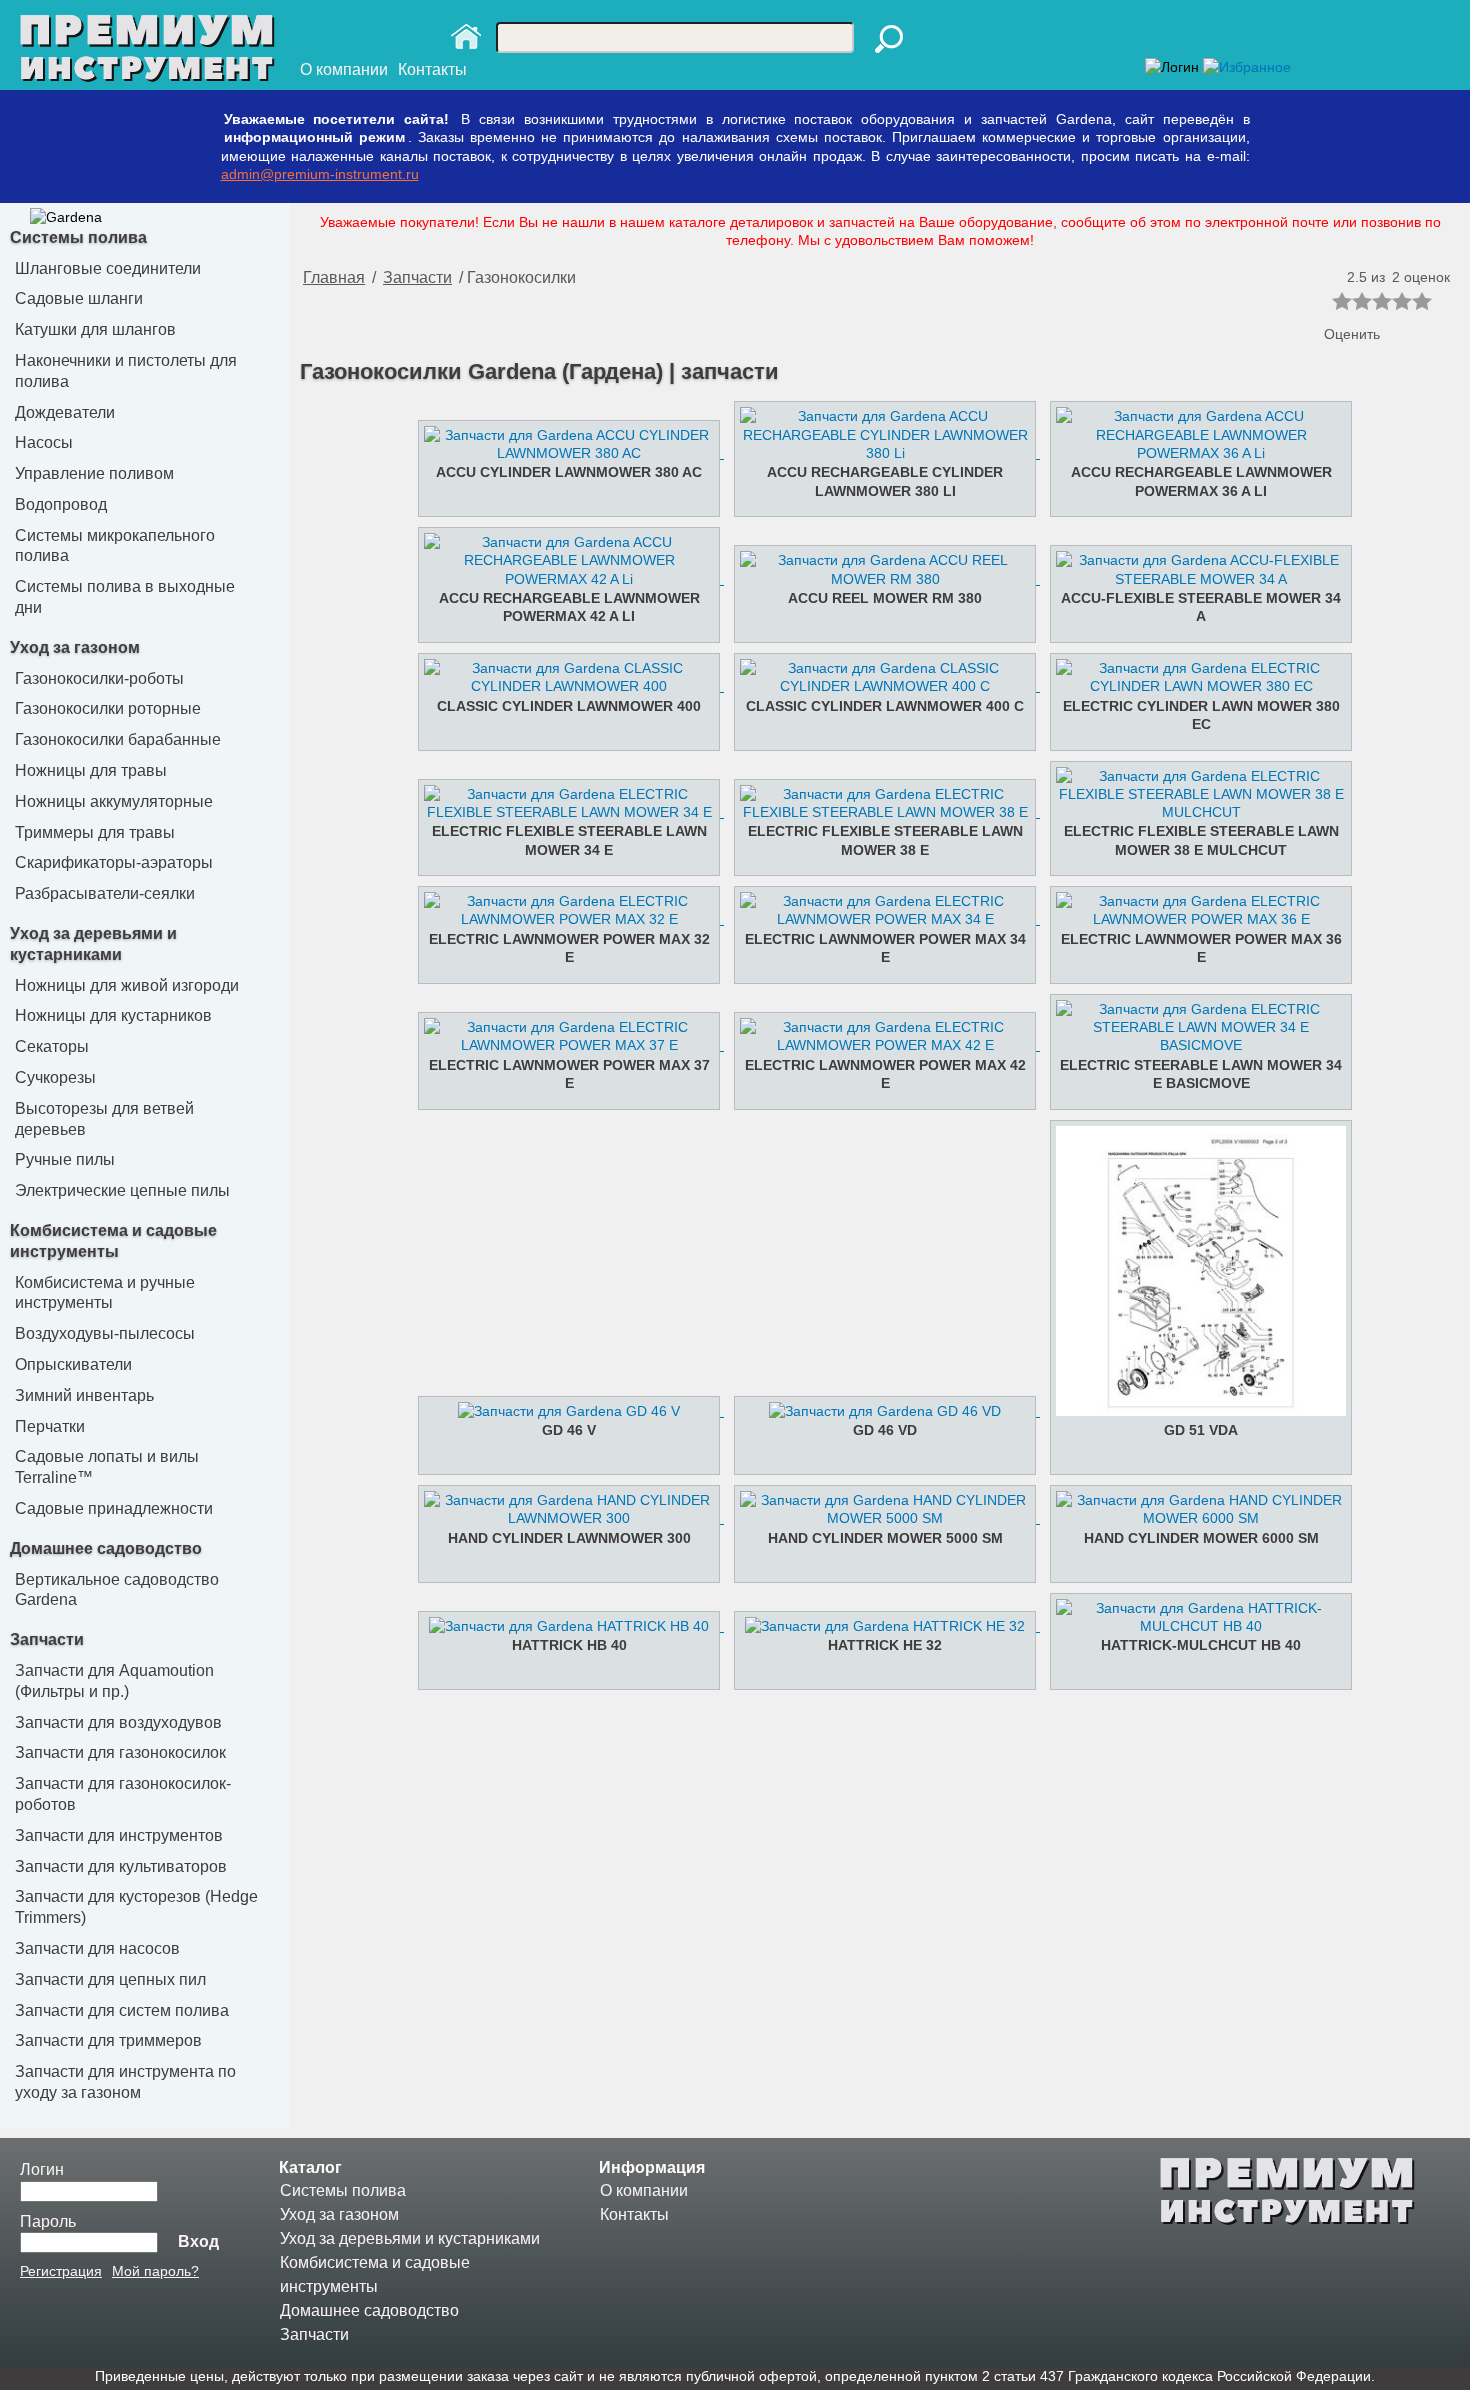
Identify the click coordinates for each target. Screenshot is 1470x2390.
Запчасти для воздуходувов (118, 1722)
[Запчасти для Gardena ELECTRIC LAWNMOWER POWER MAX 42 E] (878, 1045)
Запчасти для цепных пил (110, 1979)
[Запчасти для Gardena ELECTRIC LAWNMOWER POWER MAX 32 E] (564, 919)
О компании (344, 69)
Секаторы (52, 1046)
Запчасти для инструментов (119, 1835)
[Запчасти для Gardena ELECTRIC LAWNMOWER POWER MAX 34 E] (878, 919)
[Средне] (1382, 301)
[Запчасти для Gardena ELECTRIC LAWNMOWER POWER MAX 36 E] (1194, 919)
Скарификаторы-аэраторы (114, 862)
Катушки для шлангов (95, 329)
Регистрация (61, 2271)
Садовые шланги (79, 298)
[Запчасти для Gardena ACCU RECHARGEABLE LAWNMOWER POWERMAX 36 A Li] (1194, 453)
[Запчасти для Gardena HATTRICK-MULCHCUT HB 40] (1194, 1626)
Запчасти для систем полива (122, 2010)
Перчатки (50, 1426)
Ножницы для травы (91, 770)
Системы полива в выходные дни (125, 597)
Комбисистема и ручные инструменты (105, 1293)
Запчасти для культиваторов (121, 1866)
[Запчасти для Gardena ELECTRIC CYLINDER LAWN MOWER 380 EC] (1194, 686)
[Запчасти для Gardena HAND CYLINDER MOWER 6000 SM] (1194, 1518)
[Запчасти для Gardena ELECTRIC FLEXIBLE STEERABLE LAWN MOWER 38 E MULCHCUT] (1194, 812)
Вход (198, 2241)
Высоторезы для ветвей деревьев (104, 1119)
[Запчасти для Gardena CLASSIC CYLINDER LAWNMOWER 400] (564, 686)
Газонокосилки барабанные (118, 739)
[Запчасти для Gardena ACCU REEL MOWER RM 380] (878, 579)
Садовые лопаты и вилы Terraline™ (107, 1467)
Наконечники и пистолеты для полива (126, 371)
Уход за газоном (75, 647)
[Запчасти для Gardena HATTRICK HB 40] (564, 1626)
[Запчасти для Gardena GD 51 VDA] (1194, 1411)
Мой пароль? (155, 2271)
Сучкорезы (55, 1077)
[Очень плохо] (1342, 301)
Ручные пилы (65, 1159)
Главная (334, 277)
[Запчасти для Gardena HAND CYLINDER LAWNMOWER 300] (564, 1518)
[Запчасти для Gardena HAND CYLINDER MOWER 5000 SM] (878, 1518)
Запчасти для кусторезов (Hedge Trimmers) (136, 1907)
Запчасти (47, 1639)
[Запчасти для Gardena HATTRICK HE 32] (878, 1626)
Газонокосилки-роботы (99, 678)
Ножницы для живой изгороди (127, 985)
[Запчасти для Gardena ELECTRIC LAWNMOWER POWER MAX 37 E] (564, 1045)
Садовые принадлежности (114, 1508)
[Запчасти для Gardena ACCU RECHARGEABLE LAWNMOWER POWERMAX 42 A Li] (564, 579)
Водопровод (61, 504)
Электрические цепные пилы (122, 1190)
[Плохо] (1362, 301)
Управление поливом (94, 473)
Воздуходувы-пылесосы (105, 1333)
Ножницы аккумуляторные (114, 801)
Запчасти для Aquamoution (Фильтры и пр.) (114, 1681)
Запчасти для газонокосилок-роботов (123, 1794)
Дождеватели (65, 412)
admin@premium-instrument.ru (320, 174)
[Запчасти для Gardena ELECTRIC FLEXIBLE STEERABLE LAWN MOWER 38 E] (878, 812)
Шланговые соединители (108, 268)
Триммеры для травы (95, 832)
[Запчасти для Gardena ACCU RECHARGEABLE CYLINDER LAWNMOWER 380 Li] (878, 453)
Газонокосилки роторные (108, 708)
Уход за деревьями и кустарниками (410, 2238)
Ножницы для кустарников (113, 1015)
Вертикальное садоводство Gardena (117, 1590)
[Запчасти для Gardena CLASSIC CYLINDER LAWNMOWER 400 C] (878, 686)
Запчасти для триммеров (108, 2040)
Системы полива (78, 237)
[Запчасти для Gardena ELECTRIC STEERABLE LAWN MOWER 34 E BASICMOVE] (1194, 1045)
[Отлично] (1422, 301)
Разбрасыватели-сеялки (105, 893)
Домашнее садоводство (106, 1548)
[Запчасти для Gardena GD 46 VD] (878, 1411)
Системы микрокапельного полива (115, 546)
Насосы (44, 442)
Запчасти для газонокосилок (120, 1752)
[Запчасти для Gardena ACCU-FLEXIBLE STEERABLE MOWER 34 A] (1194, 579)
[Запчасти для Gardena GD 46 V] (564, 1411)
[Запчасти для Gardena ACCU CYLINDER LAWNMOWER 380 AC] (564, 453)
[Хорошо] (1402, 301)
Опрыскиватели (73, 1364)
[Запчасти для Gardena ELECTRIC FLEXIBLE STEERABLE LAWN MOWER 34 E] (564, 812)
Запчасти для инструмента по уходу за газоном (125, 2082)
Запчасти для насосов (97, 1948)
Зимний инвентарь (84, 1395)
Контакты (432, 69)
